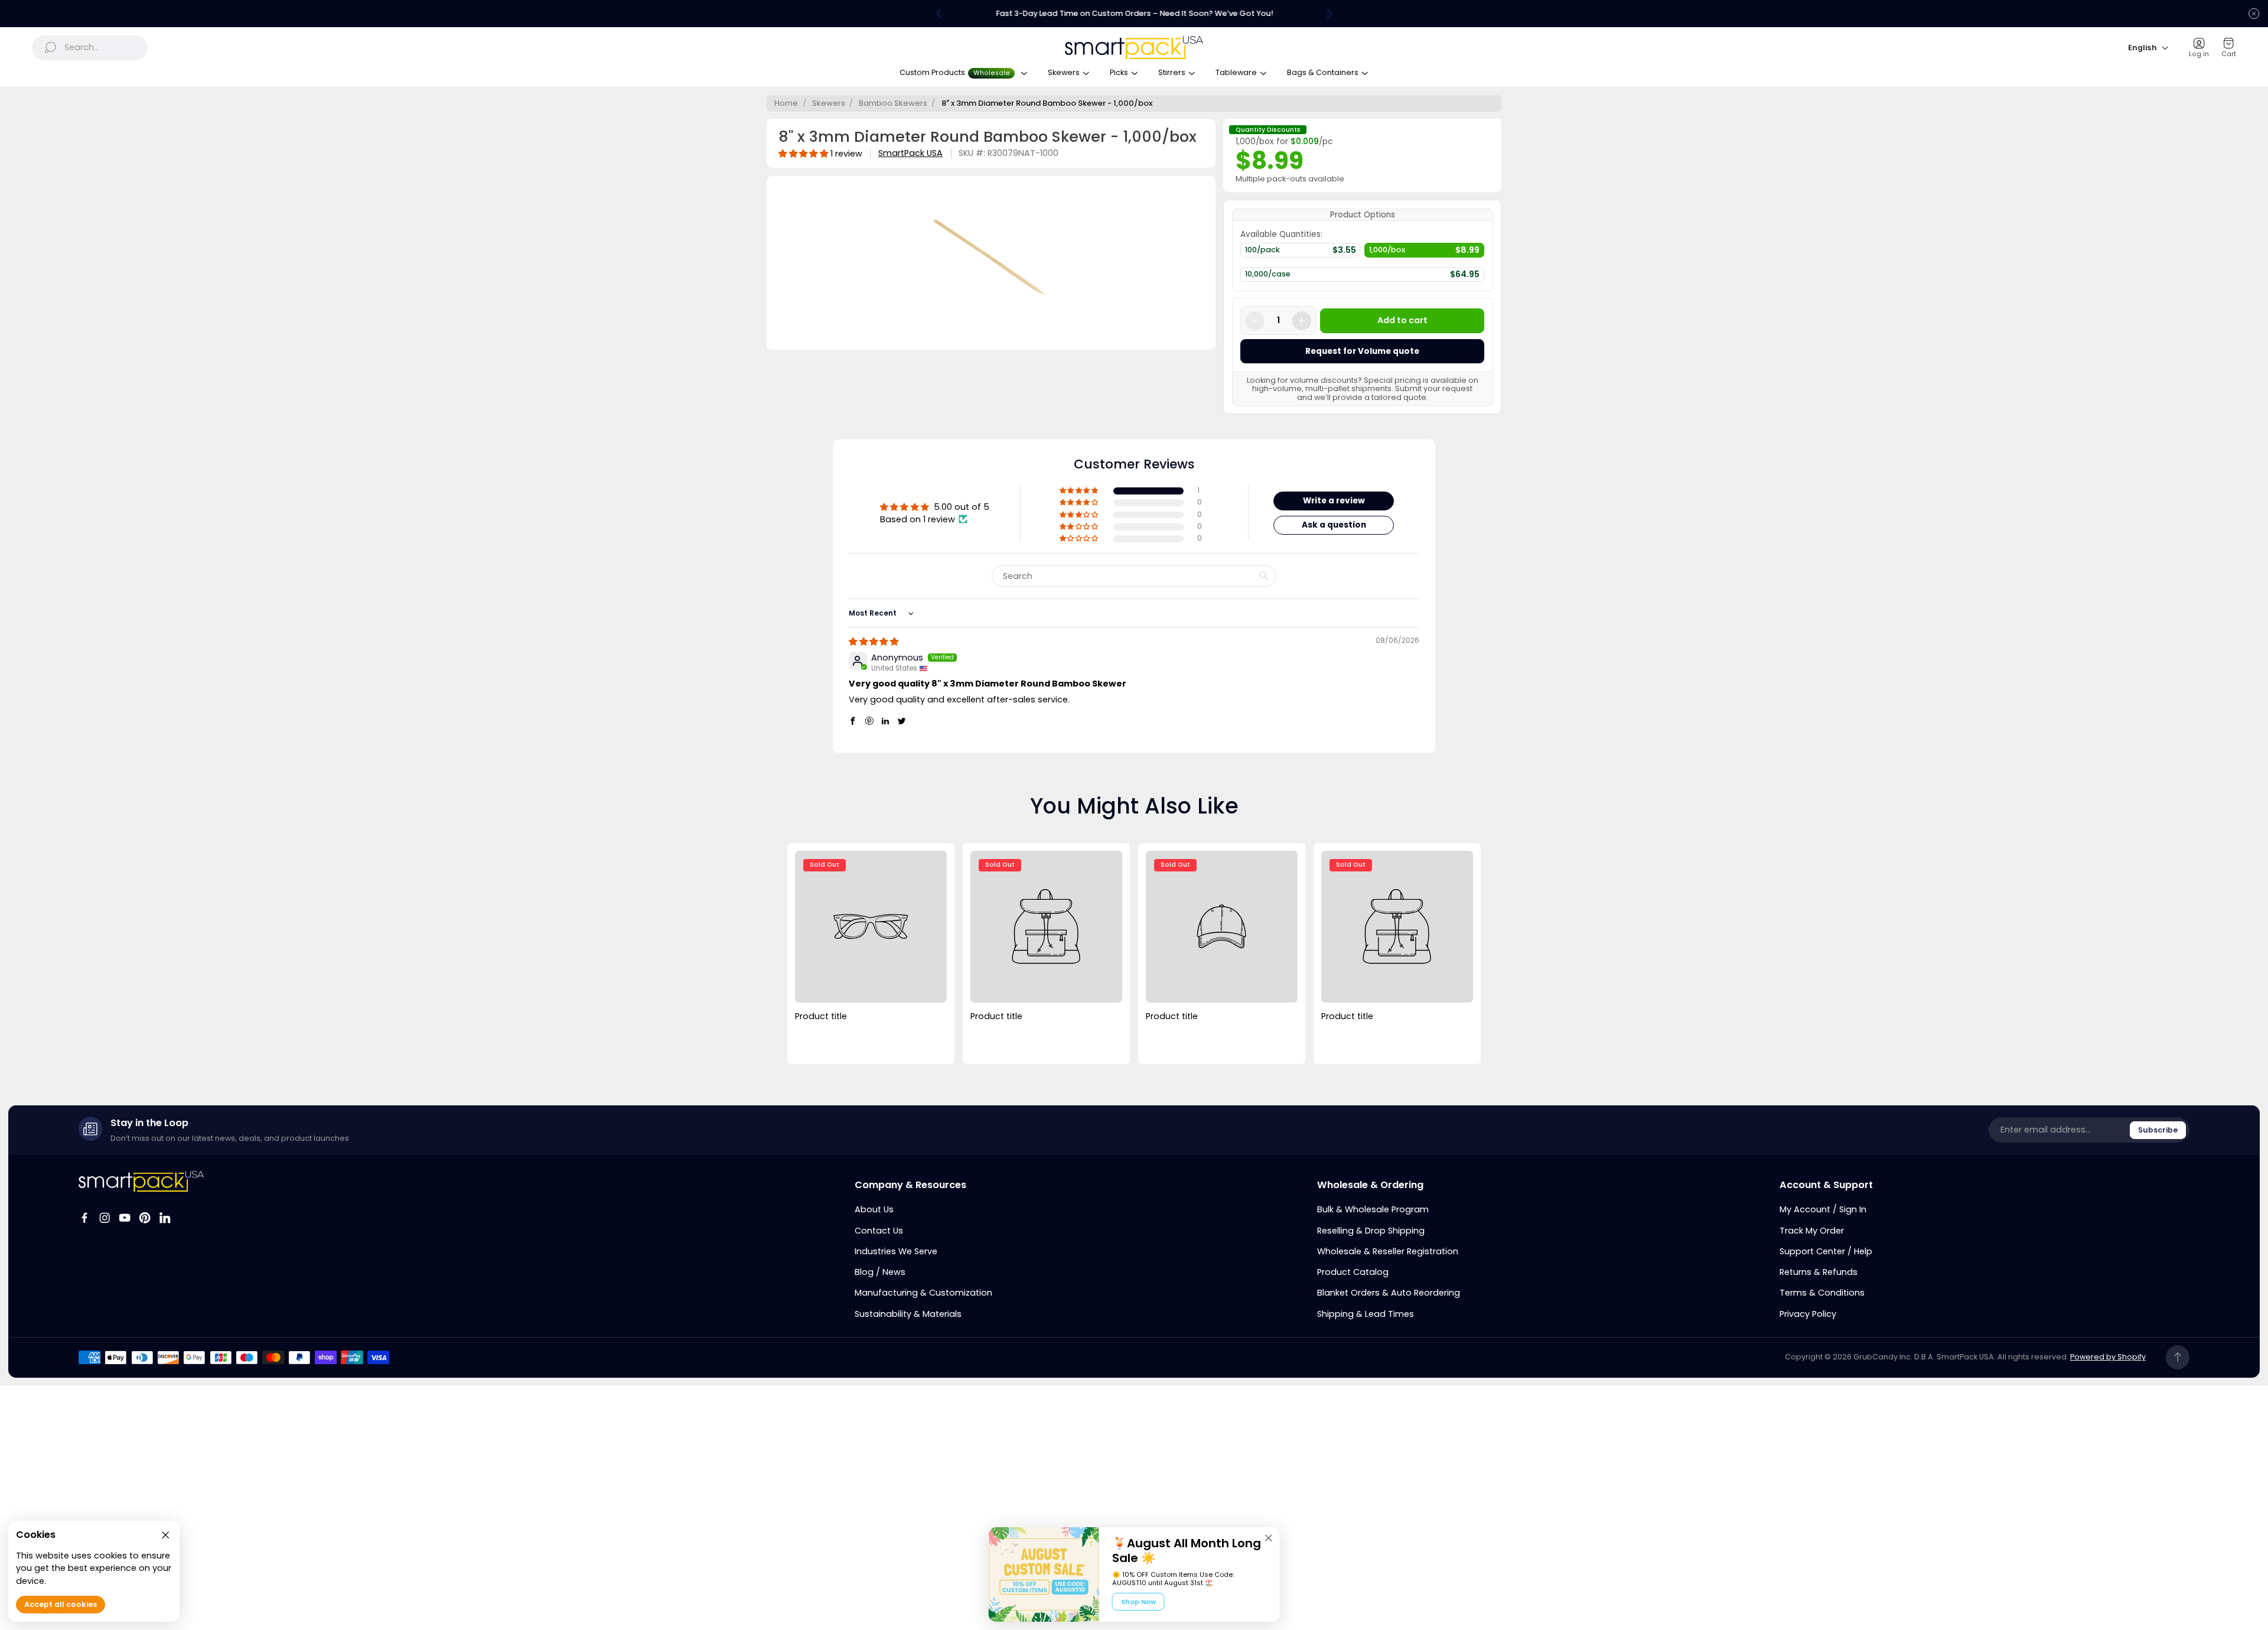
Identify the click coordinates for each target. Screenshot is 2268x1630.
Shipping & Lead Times (1366, 1314)
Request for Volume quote (1362, 351)
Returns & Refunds (1819, 1272)
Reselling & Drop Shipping (1371, 1231)
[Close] (1269, 1538)
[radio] (1300, 253)
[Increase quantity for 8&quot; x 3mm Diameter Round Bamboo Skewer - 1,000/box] (1302, 321)
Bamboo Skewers (893, 103)
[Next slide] (1329, 14)
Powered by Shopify (2108, 1357)
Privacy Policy (1808, 1314)
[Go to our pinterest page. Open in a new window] (145, 1218)
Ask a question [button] (1334, 525)
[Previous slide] (939, 14)
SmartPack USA (910, 153)
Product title (821, 1016)
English (2142, 48)
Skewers (829, 103)
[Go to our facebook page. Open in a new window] (84, 1218)
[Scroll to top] (2178, 1357)
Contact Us (879, 1231)
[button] (1080, 491)
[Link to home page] (141, 1181)
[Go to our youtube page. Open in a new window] (125, 1218)
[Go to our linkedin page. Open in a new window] (165, 1218)
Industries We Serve (896, 1251)
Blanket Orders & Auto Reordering (1389, 1293)
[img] (874, 642)
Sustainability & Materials (908, 1314)
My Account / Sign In (1823, 1209)
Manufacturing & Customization (923, 1293)
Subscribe (2158, 1130)
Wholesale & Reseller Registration (1388, 1251)
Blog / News (880, 1272)
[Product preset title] (871, 926)
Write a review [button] (1334, 501)
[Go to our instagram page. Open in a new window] (105, 1218)
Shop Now (1138, 1602)
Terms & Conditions (1822, 1293)
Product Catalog (1353, 1272)
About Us (874, 1209)
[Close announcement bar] (2254, 14)
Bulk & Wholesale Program (1373, 1209)
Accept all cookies (61, 1605)
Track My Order (1812, 1231)
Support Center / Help (1826, 1251)
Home (786, 103)
